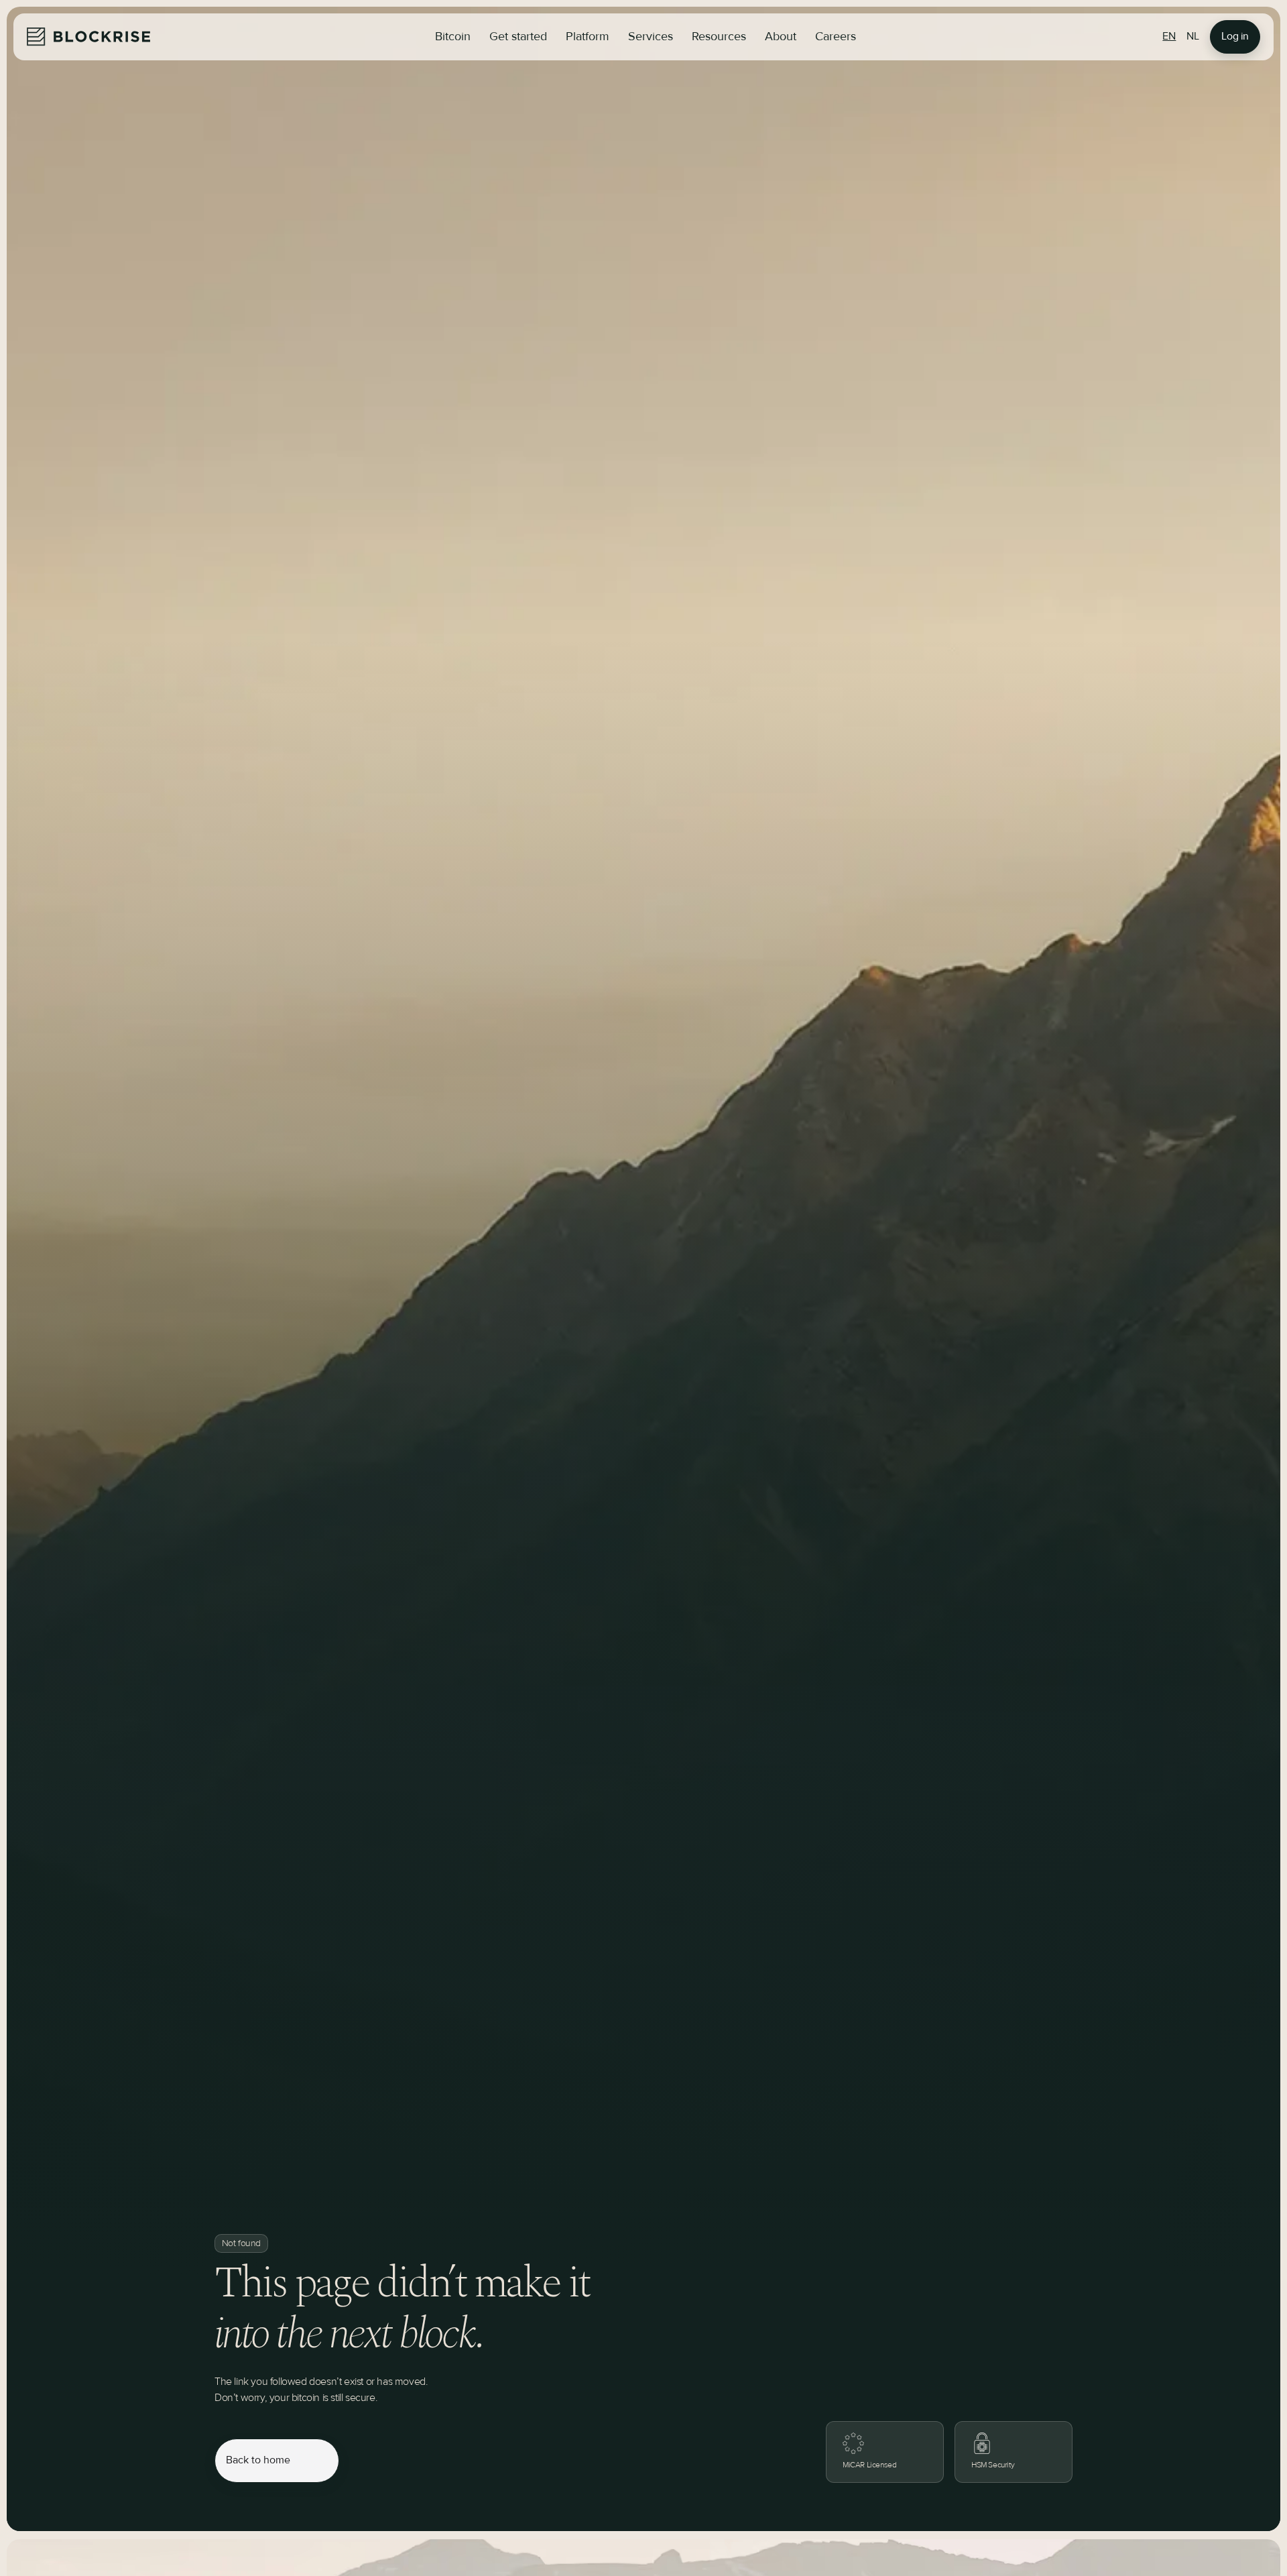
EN (1169, 37)
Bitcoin (453, 37)
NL (1193, 37)
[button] (518, 37)
